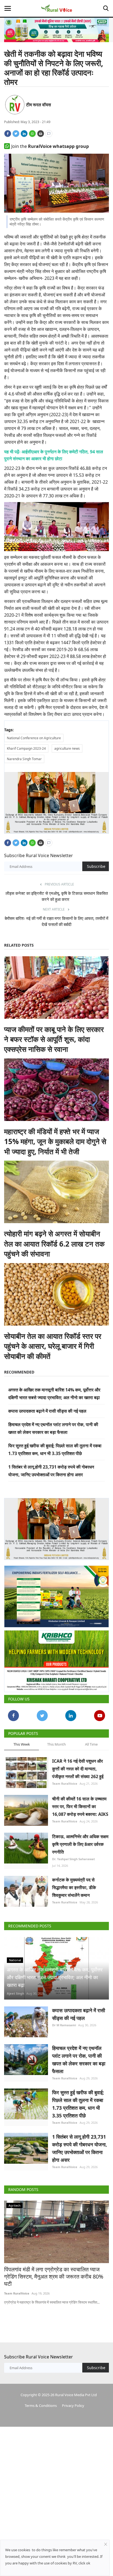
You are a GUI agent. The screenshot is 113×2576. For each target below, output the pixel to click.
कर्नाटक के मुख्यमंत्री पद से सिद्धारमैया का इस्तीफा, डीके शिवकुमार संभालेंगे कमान (74, 1887)
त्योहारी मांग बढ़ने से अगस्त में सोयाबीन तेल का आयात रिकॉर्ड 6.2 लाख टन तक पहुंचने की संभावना (54, 1244)
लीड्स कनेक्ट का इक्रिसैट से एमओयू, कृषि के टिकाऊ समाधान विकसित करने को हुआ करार (57, 896)
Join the (50, 146)
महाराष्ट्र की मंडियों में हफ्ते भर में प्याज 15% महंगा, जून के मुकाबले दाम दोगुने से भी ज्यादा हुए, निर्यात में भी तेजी (55, 1141)
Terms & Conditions (41, 2406)
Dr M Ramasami (64, 2025)
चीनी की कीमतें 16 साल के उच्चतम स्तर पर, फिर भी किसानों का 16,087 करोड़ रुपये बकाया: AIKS (80, 1806)
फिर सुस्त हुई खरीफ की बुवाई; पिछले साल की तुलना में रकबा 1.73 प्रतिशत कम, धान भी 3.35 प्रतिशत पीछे (78, 2104)
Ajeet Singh (15, 1993)
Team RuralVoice (65, 1783)
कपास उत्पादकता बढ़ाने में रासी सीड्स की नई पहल (47, 1411)
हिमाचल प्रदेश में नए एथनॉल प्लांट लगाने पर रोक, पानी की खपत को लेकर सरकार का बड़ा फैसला (79, 2060)
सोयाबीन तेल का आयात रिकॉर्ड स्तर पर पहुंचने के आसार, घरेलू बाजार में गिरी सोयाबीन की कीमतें (53, 1346)
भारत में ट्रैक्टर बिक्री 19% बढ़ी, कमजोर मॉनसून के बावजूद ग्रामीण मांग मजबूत (55, 2273)
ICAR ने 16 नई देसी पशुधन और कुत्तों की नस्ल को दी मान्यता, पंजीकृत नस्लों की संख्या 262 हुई (78, 1769)
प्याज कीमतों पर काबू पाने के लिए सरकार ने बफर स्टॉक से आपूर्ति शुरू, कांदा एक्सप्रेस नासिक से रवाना (54, 1039)
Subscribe (96, 866)
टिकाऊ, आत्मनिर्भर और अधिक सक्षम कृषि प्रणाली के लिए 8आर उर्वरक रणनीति (80, 1844)
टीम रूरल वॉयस (39, 105)
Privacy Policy (73, 2406)
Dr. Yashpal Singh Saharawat (74, 1859)
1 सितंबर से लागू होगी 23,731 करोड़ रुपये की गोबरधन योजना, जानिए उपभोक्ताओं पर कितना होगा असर (80, 2148)
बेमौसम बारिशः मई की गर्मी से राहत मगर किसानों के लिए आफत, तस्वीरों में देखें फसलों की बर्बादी (56, 921)
